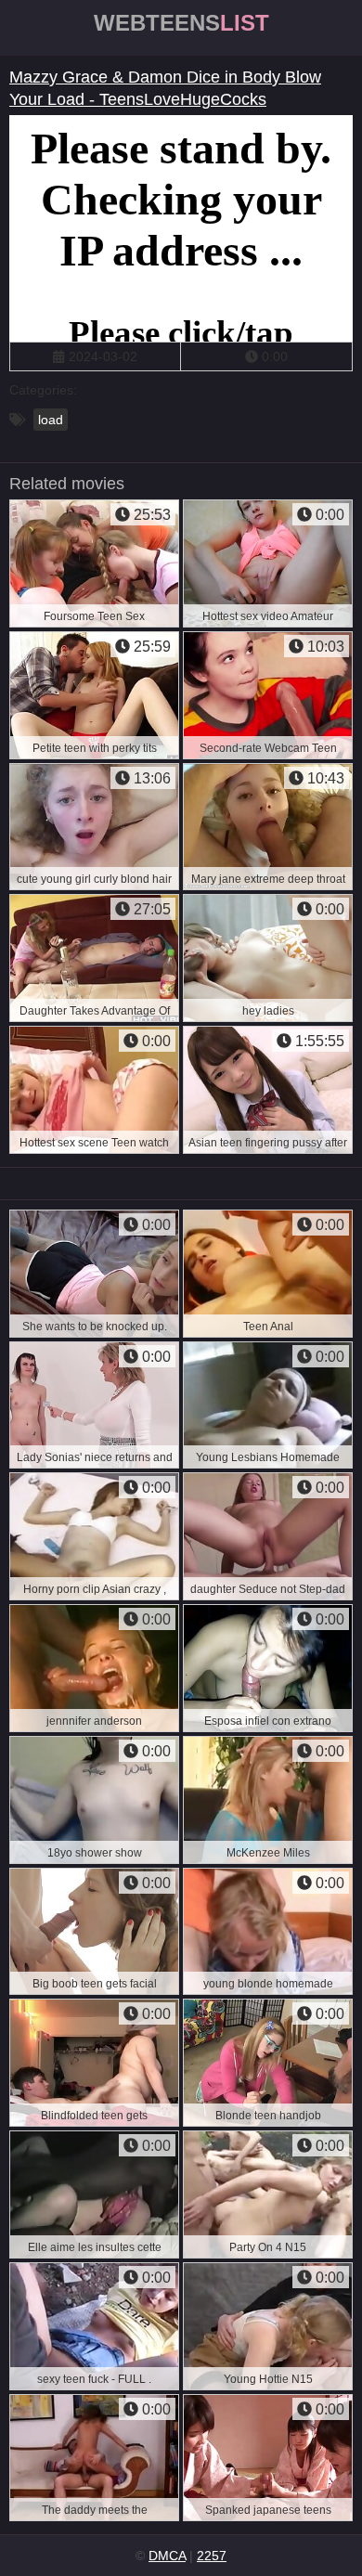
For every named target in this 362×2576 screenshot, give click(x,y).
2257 (212, 2556)
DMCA (167, 2556)
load (51, 420)
